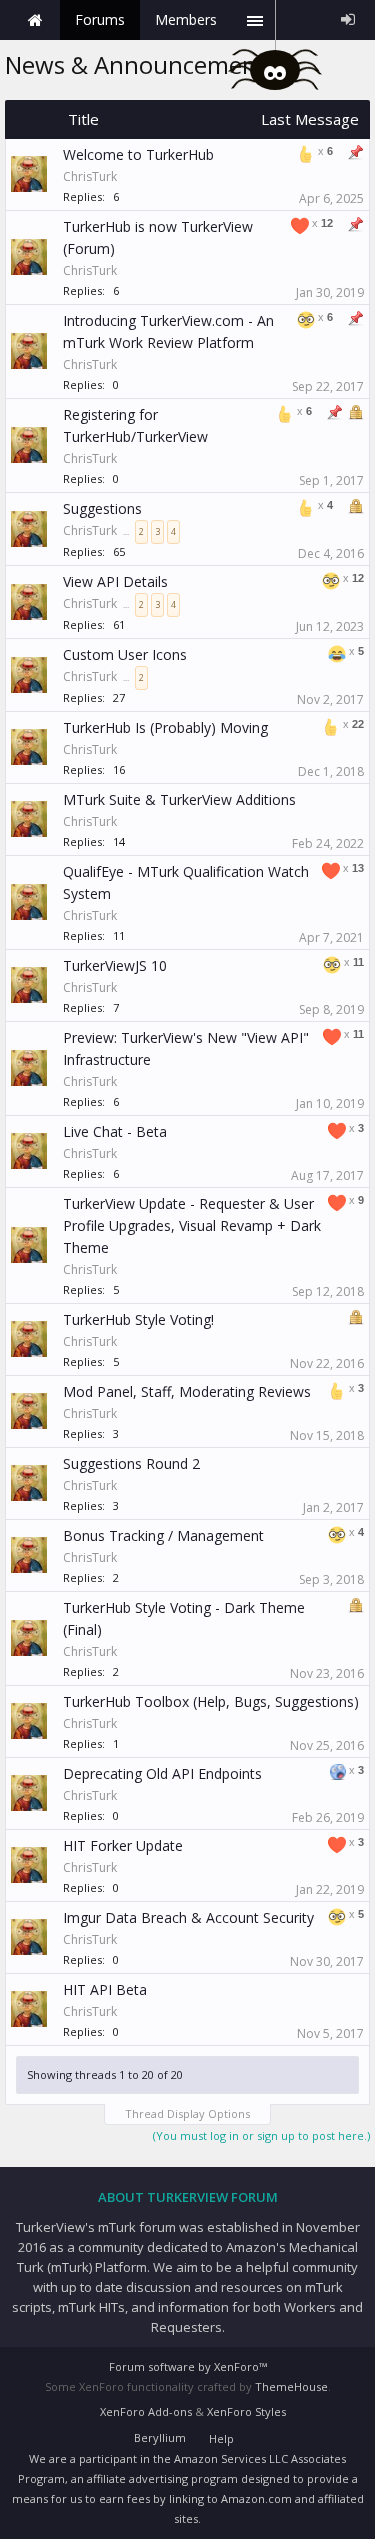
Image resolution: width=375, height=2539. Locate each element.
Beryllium (160, 2437)
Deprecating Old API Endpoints (162, 1773)
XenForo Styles (246, 2411)
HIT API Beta (105, 1989)
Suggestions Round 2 (131, 1463)
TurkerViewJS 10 (115, 965)
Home (35, 20)
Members (186, 19)
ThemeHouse (291, 2386)
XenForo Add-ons (146, 2411)
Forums (100, 19)
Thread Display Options (187, 2113)
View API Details (115, 581)
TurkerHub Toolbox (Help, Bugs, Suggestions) (211, 1701)
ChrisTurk (90, 176)
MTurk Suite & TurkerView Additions (179, 799)
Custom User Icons (125, 654)
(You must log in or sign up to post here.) (261, 2135)
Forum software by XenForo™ (188, 2366)
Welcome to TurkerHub (138, 154)
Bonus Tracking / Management (163, 1535)
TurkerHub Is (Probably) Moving (165, 727)
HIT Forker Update (123, 1845)
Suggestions (102, 508)
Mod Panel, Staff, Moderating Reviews (187, 1391)
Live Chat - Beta (115, 1131)
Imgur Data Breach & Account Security (188, 1917)
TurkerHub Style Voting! (138, 1319)
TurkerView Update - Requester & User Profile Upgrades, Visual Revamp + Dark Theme (192, 1225)
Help (221, 2438)
